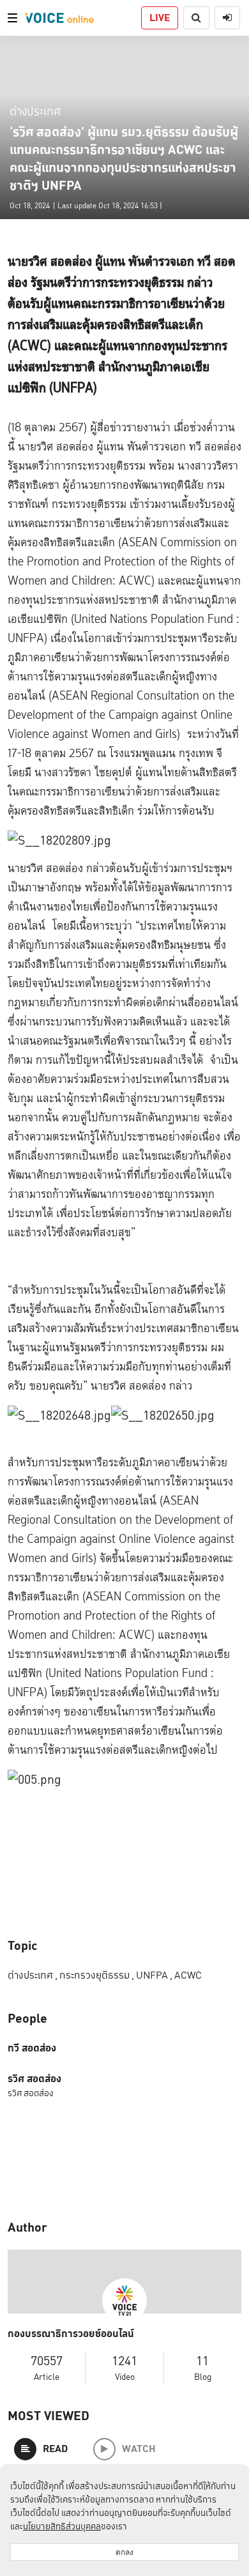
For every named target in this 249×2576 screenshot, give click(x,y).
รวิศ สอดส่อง (34, 2079)
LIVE (160, 18)
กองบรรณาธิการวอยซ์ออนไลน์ (71, 2334)
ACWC (188, 1975)
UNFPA (154, 1975)
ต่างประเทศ (35, 111)
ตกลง (124, 2552)
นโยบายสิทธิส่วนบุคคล (62, 2526)
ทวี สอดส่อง (32, 2048)
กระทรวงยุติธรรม (97, 1975)
